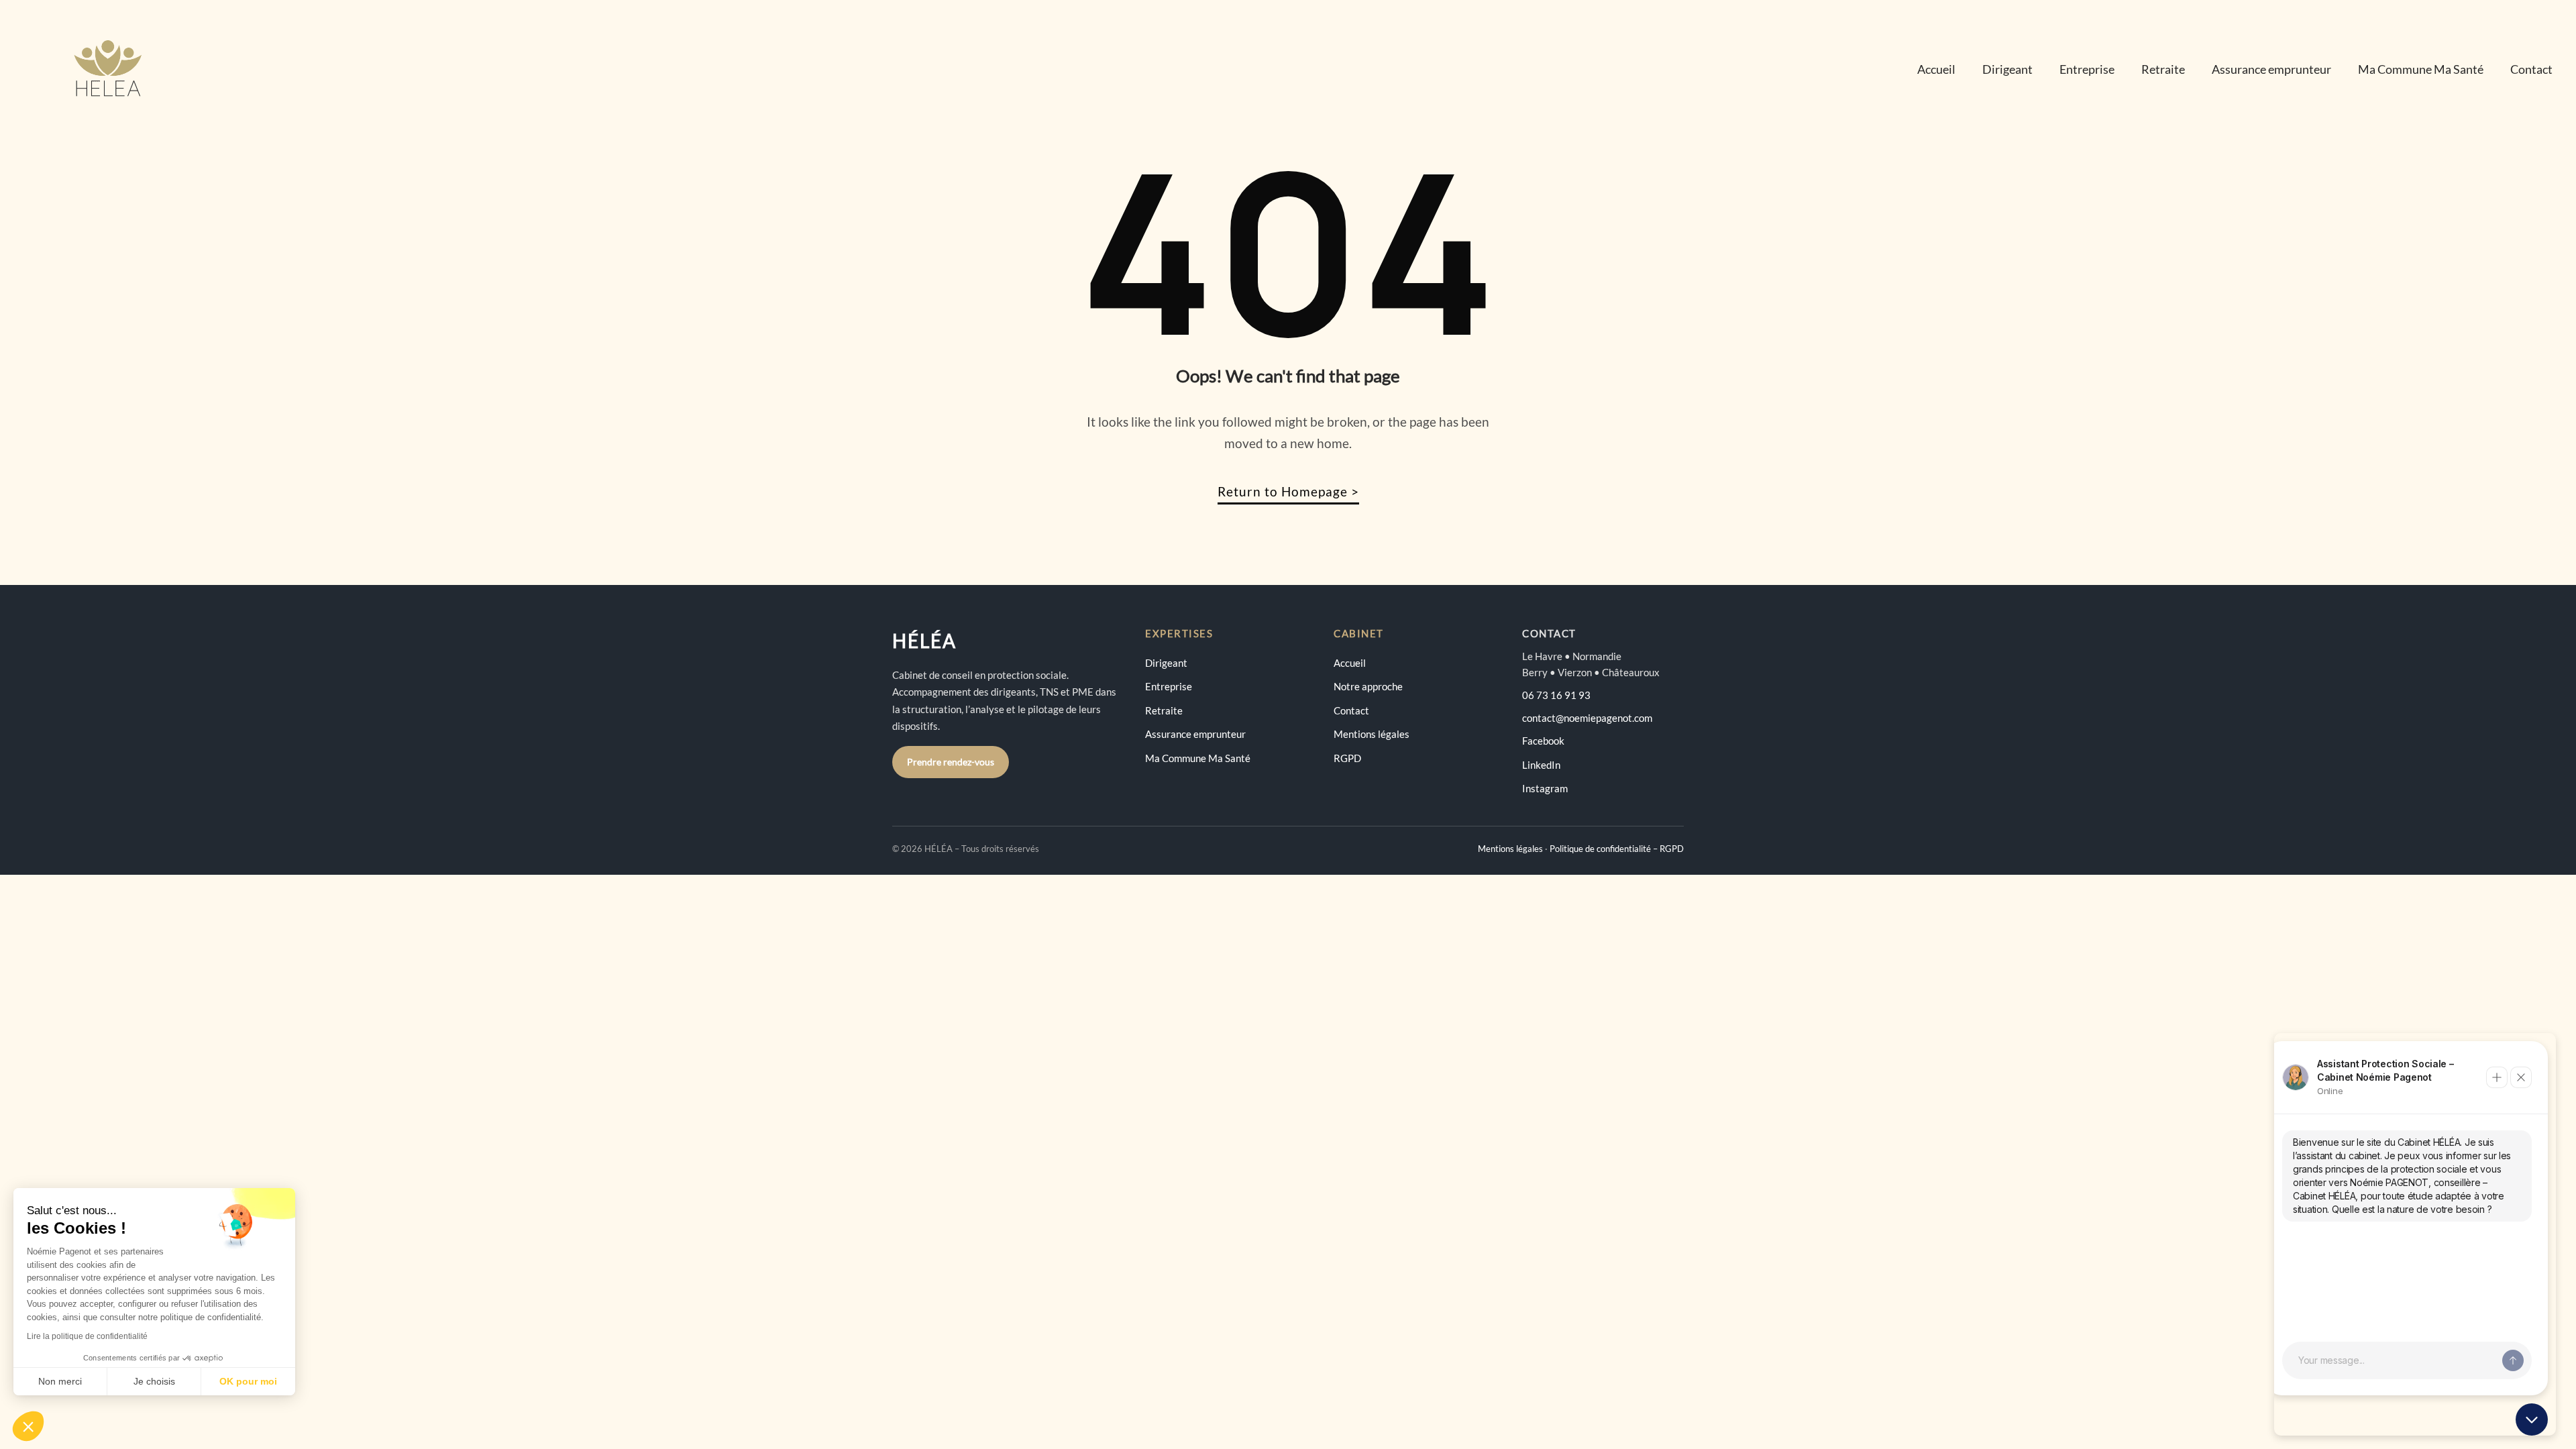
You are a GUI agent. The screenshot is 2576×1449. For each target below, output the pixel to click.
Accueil (1936, 69)
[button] (28, 1426)
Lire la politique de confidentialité (87, 1336)
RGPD (1347, 758)
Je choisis (154, 1381)
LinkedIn (1541, 765)
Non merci (60, 1381)
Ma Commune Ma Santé (2421, 69)
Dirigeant (2007, 69)
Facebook (1543, 741)
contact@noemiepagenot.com (1587, 718)
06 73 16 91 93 (1556, 695)
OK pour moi (248, 1381)
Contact (2531, 69)
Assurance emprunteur (2271, 69)
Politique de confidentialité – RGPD (1617, 849)
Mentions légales (1372, 734)
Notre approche (1368, 686)
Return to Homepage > (1288, 491)
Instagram (1545, 788)
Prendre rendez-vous (951, 762)
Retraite (2163, 69)
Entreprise (2087, 69)
